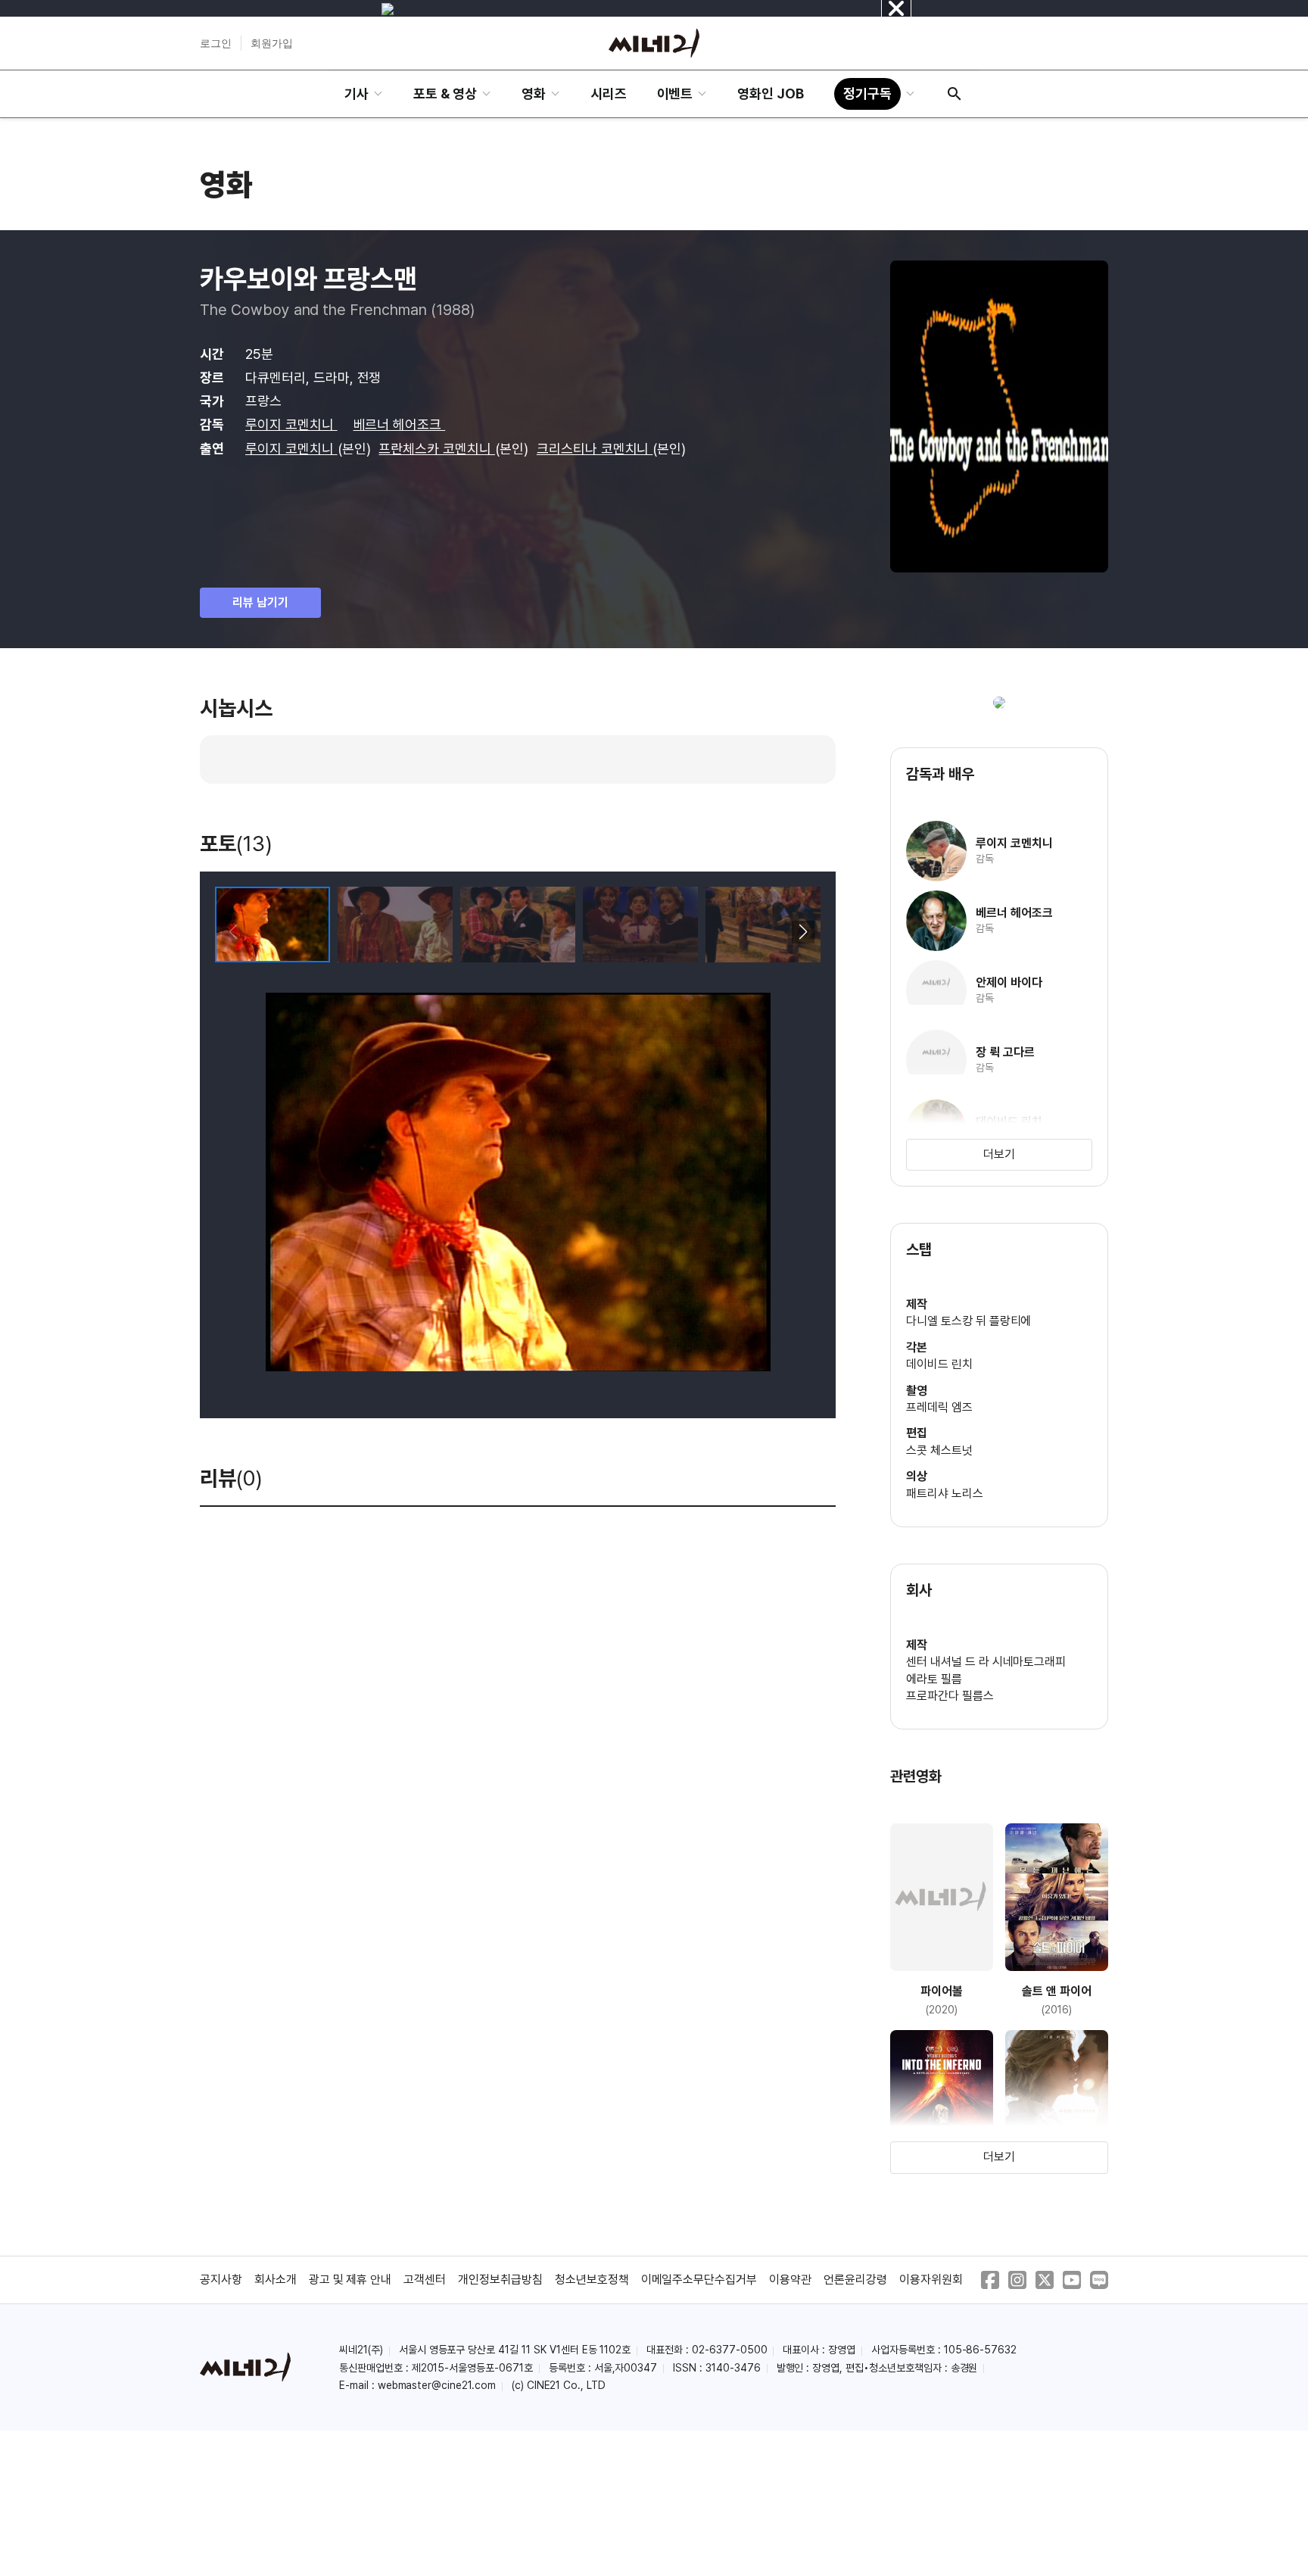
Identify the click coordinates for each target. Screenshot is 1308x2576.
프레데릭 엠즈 (939, 1407)
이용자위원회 (931, 2280)
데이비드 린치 (939, 1364)
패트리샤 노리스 (945, 1494)
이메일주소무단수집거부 (699, 2280)
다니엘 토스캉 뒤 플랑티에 (969, 1321)
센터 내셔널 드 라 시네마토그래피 (986, 1662)
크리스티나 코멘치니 (595, 449)
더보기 (999, 1154)
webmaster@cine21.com (437, 2385)
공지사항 (221, 2280)
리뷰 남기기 (260, 602)
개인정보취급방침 (500, 2280)
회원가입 (272, 43)
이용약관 (790, 2280)
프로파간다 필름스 (950, 1696)
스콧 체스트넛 (939, 1450)
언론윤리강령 (855, 2280)
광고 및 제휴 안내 (350, 2280)
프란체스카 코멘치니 (437, 449)
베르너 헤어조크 (400, 424)
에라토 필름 (934, 1679)
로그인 (216, 43)
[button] (803, 932)
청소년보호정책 (592, 2280)
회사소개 (276, 2280)
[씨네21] (654, 43)
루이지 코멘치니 (291, 424)
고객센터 (425, 2280)
